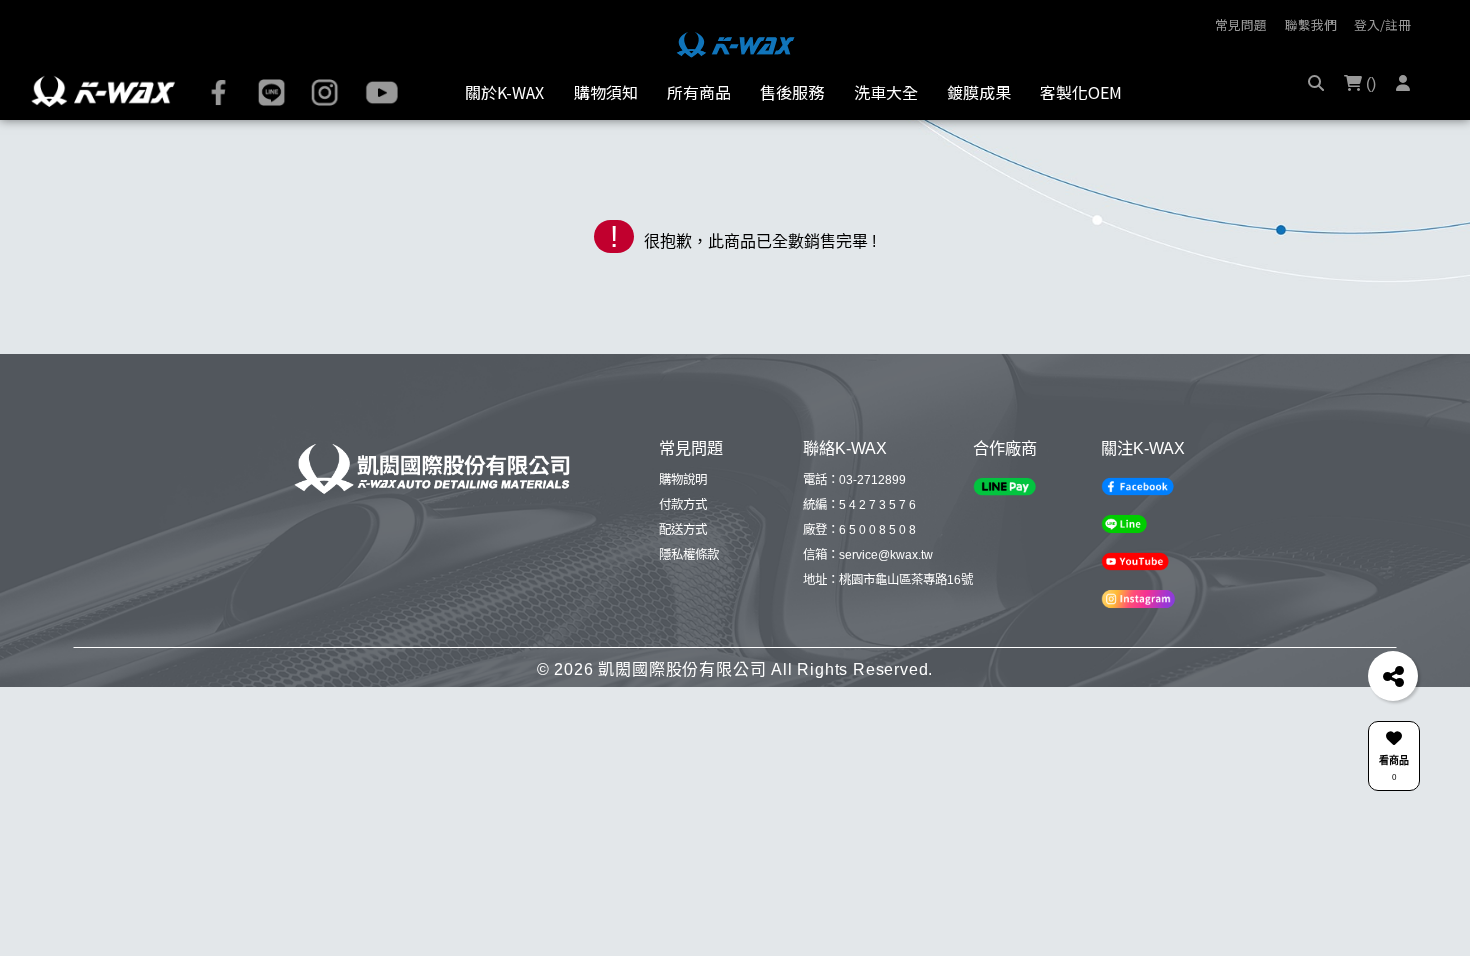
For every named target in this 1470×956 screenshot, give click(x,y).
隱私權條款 (689, 555)
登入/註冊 (1382, 24)
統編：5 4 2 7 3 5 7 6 (859, 505)
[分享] (1393, 676)
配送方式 (683, 530)
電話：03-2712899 (854, 480)
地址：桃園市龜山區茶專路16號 (888, 580)
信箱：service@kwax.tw (868, 555)
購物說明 (683, 480)
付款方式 (683, 505)
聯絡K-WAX (845, 448)
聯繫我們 (1311, 24)
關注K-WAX (1143, 448)
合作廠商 (1005, 448)
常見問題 (1241, 24)
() (1369, 83)
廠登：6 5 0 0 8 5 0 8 (859, 530)
